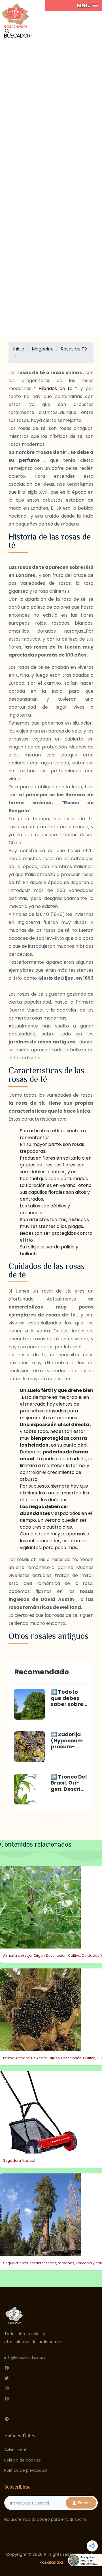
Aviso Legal (15, 2450)
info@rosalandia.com (25, 2358)
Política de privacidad (25, 2470)
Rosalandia (51, 2562)
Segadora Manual (19, 2160)
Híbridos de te (57, 388)
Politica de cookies (23, 2460)
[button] (87, 6)
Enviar (83, 2503)
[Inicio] (16, 14)
